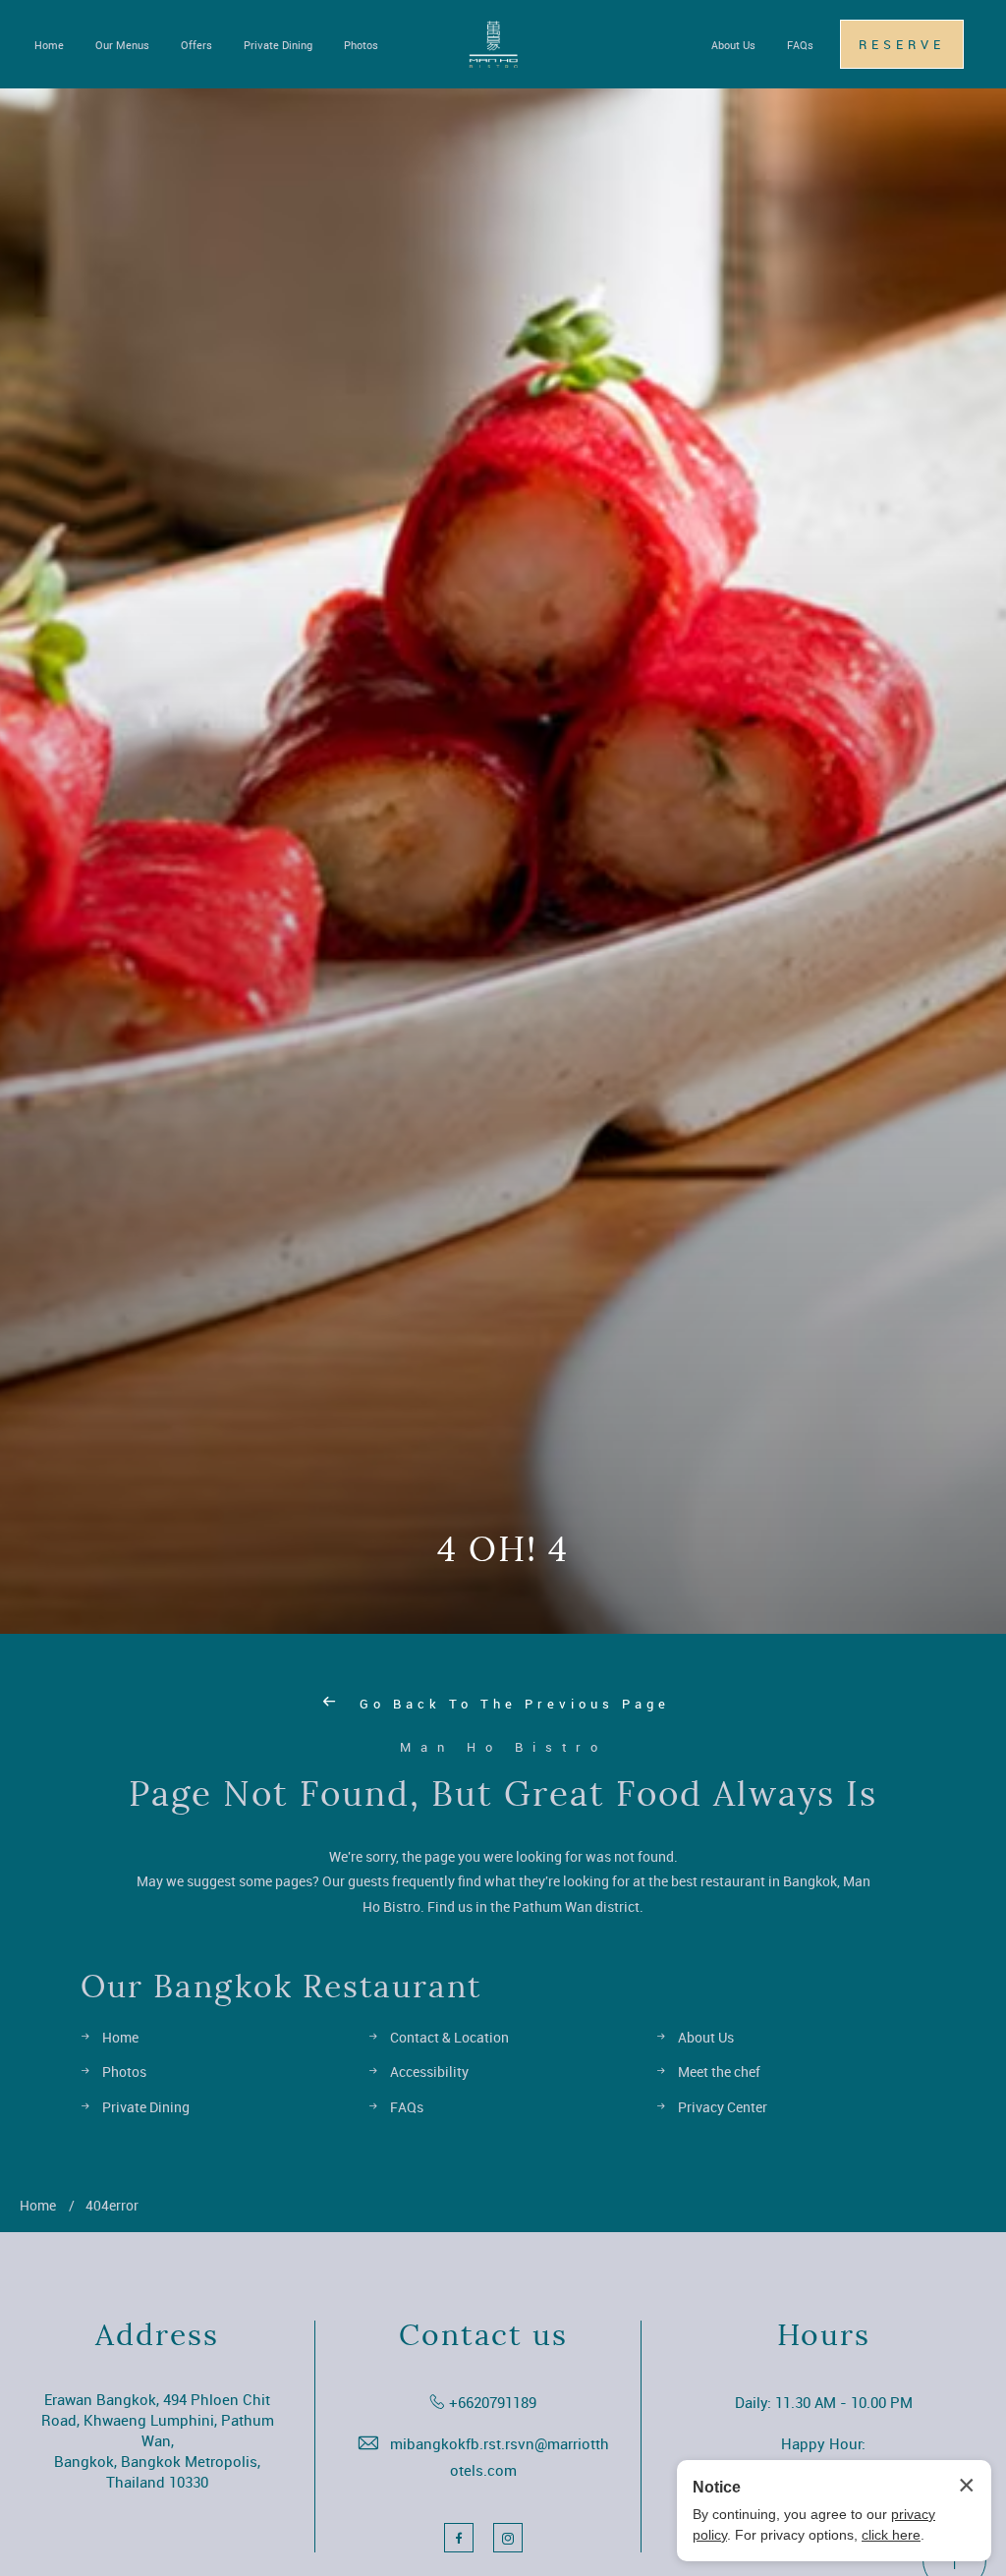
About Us (733, 45)
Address (157, 2335)
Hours (824, 2335)
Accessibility (429, 2072)
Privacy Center (723, 2107)
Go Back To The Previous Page (511, 1704)
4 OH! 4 (503, 1549)
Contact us (483, 2335)
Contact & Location (449, 2037)
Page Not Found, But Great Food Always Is (503, 1794)
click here (891, 2535)
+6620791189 (493, 2402)
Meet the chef (719, 2072)
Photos (361, 45)
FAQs (800, 45)
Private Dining (278, 45)
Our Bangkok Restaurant (281, 1987)
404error (112, 2205)
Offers (196, 45)
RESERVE (902, 44)
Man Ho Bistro (503, 1747)
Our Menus (122, 45)
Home (49, 45)
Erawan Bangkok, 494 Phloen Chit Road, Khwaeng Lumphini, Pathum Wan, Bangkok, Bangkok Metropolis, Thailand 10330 (158, 2440)
